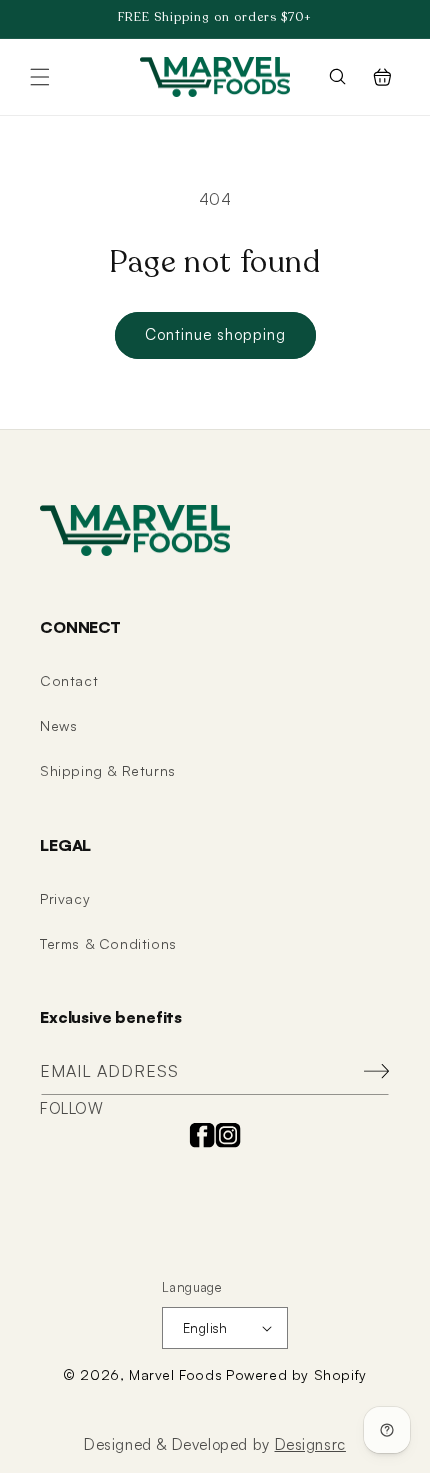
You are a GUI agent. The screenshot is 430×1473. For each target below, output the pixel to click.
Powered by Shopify (296, 1374)
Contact (69, 680)
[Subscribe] (367, 1071)
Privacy (65, 898)
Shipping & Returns (108, 770)
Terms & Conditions (108, 943)
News (58, 725)
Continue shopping (215, 334)
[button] (40, 77)
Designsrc (310, 1444)
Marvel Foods (175, 1374)
